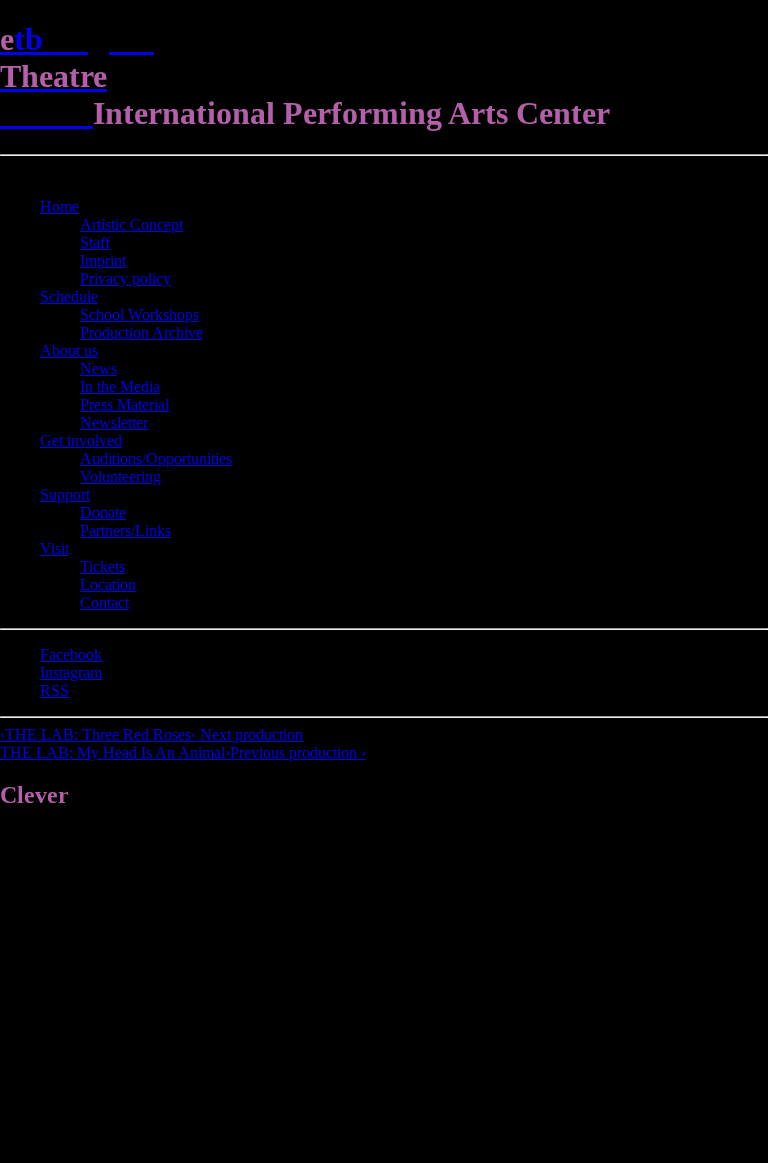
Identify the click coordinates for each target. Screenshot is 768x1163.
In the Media (120, 386)
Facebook (71, 654)
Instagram (71, 672)
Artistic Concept (131, 224)
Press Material (124, 404)
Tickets (102, 566)
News (98, 368)
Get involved (81, 440)
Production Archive (141, 332)
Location (108, 584)
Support (65, 494)
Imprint (103, 260)
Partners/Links (125, 530)
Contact (104, 602)
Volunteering (120, 476)
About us (69, 350)
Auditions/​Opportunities (156, 458)
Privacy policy (125, 278)
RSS (54, 690)
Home (59, 206)
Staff (95, 242)
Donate (103, 512)
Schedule (69, 296)
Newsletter (114, 422)
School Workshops (139, 314)
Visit (54, 548)
